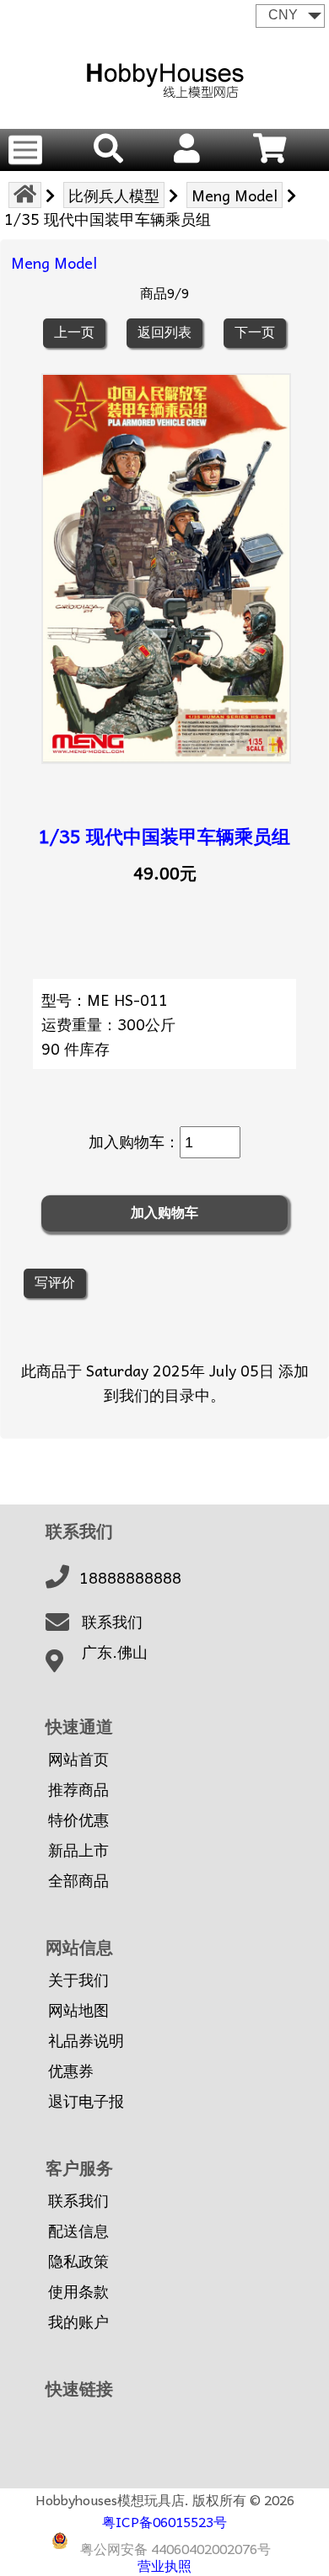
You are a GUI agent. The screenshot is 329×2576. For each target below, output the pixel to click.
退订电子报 (86, 2101)
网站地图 (78, 2010)
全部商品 (78, 1880)
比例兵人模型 (114, 195)
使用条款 (78, 2291)
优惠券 (71, 2071)
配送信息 (78, 2231)
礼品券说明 (86, 2040)
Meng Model (235, 195)
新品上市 (78, 1850)
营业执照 (164, 2565)
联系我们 (112, 1622)
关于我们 (78, 1980)
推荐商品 (78, 1789)
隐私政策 (78, 2261)
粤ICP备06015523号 (164, 2521)
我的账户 (78, 2322)
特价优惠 (78, 1820)
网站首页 (78, 1759)
